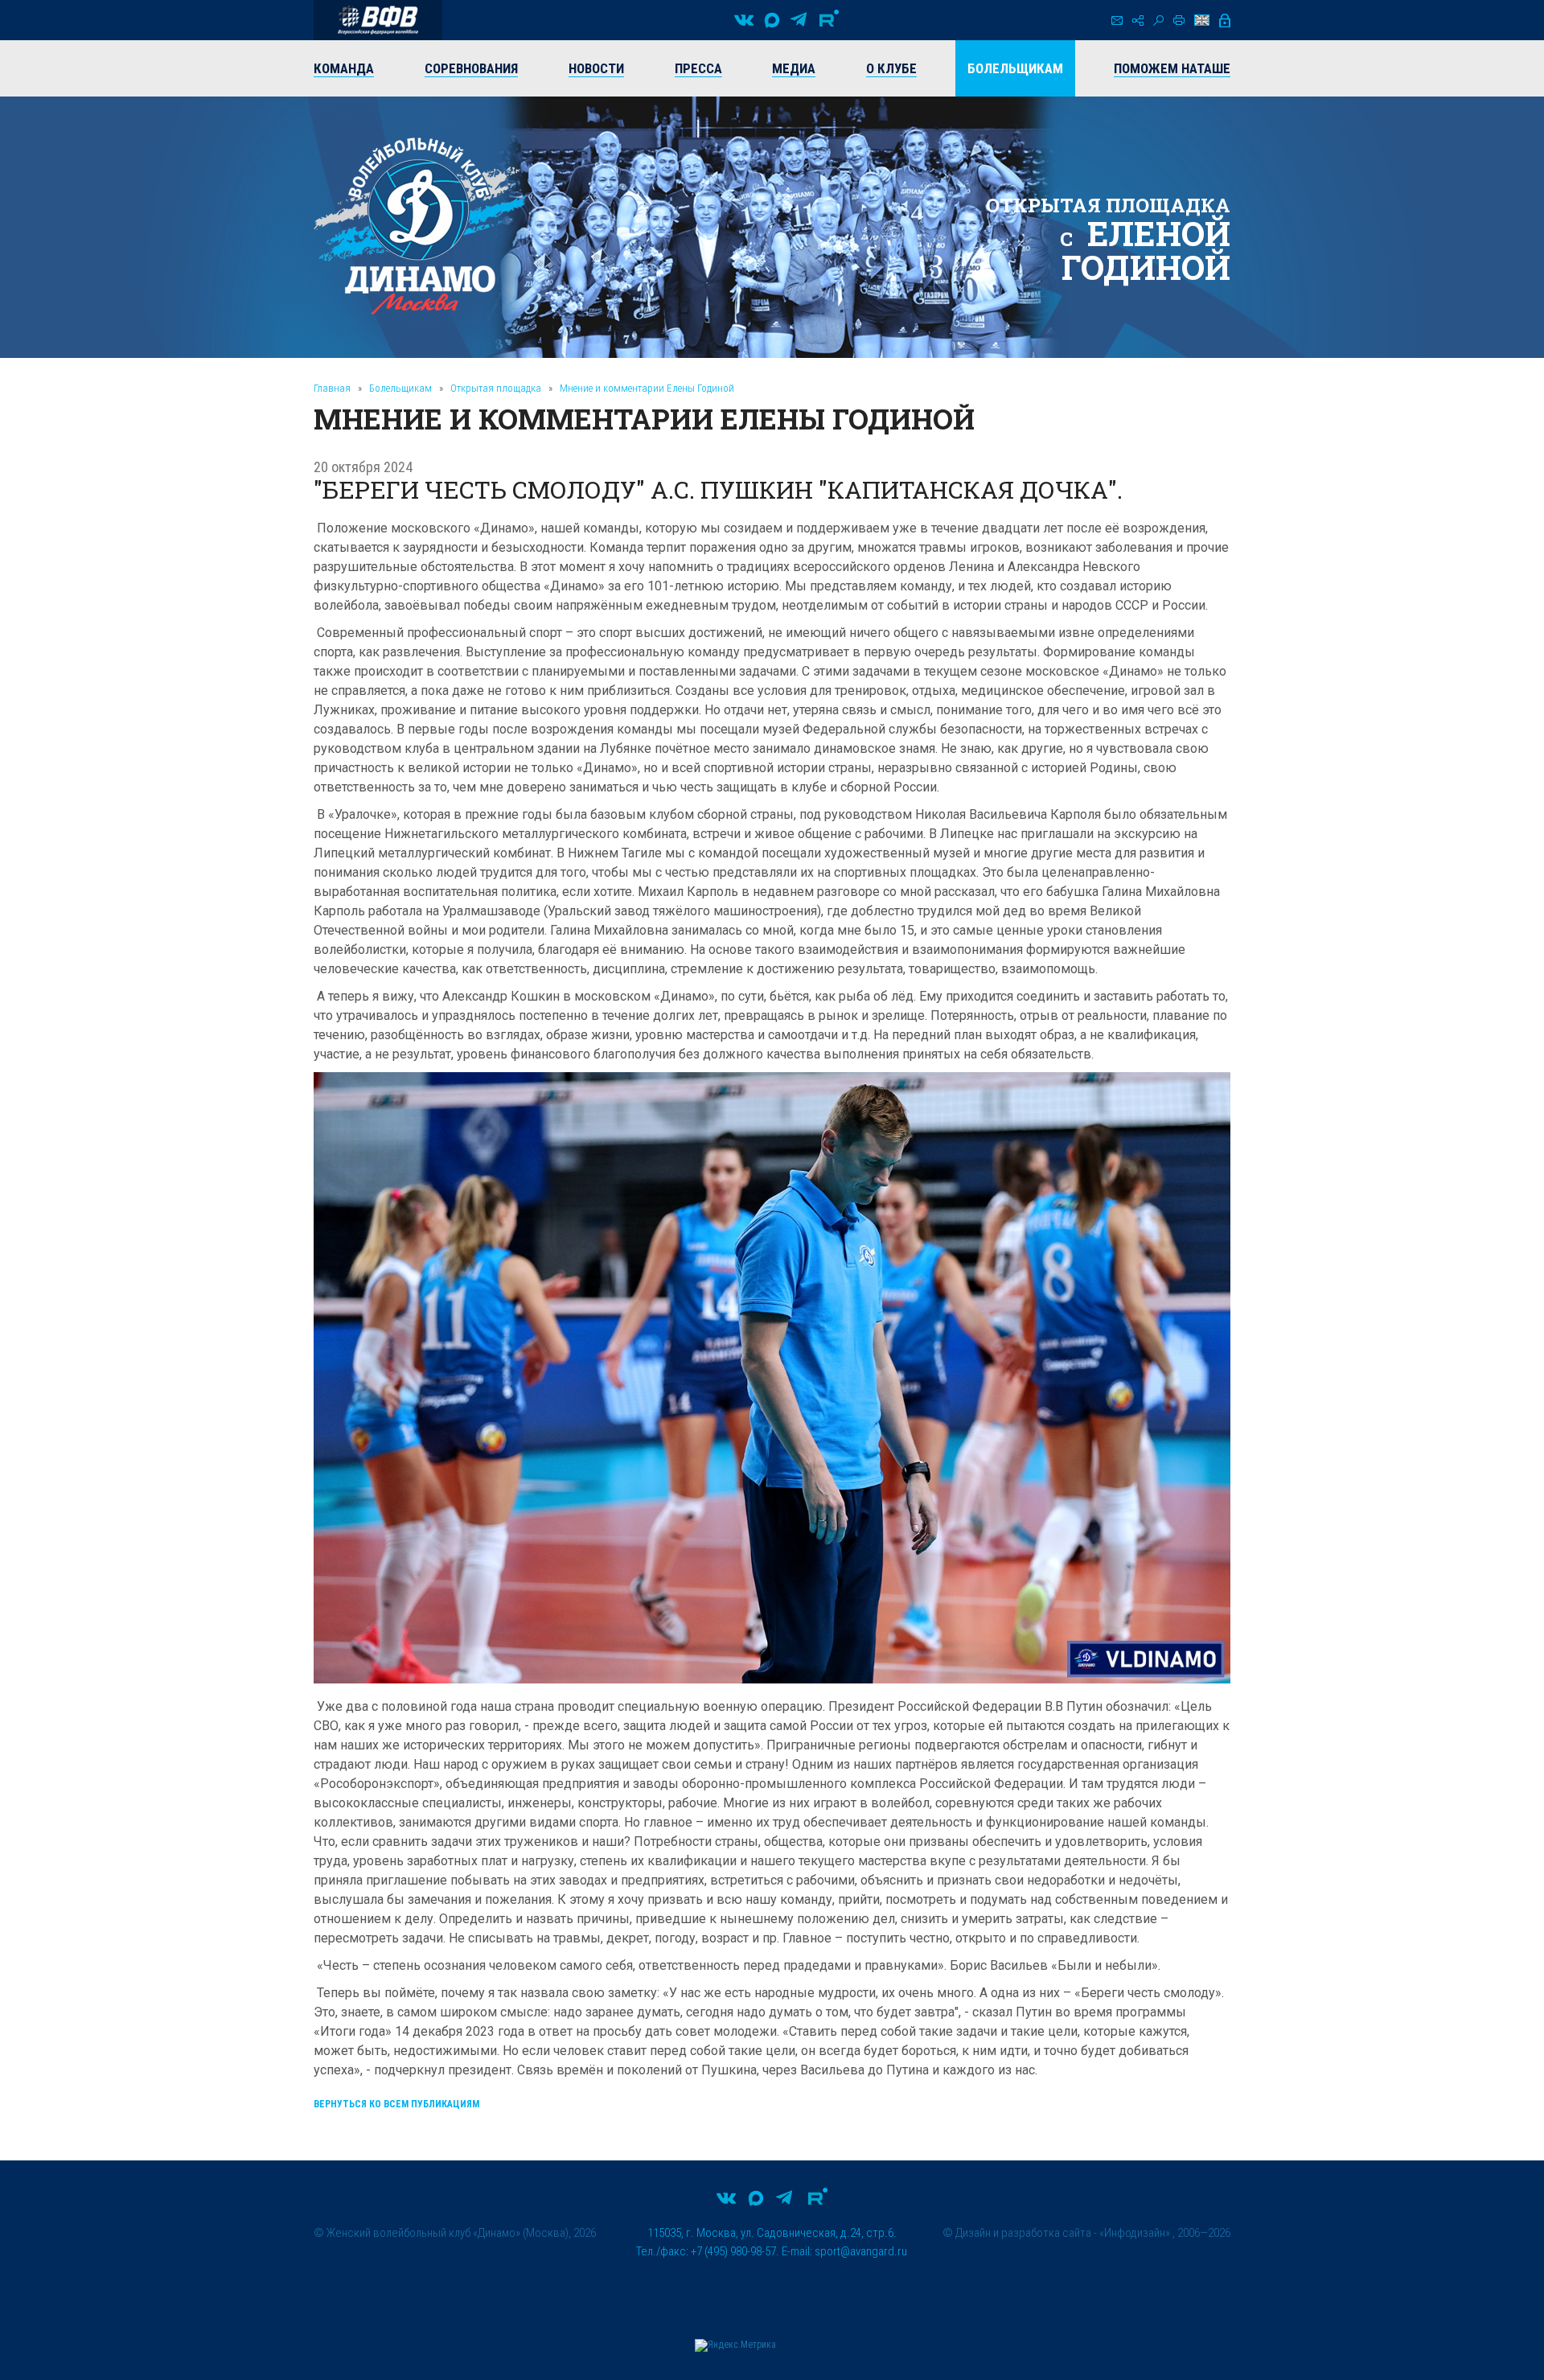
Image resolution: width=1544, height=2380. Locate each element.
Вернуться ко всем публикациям (396, 2104)
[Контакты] (1117, 21)
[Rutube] (829, 20)
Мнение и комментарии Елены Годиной (647, 388)
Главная (332, 388)
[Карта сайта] (1138, 21)
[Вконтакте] (744, 20)
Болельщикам (400, 388)
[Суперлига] (378, 20)
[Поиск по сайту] (1158, 21)
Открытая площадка (496, 388)
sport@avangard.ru (861, 2251)
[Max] (772, 20)
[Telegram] (799, 20)
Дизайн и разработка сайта (1023, 2233)
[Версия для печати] (1179, 20)
